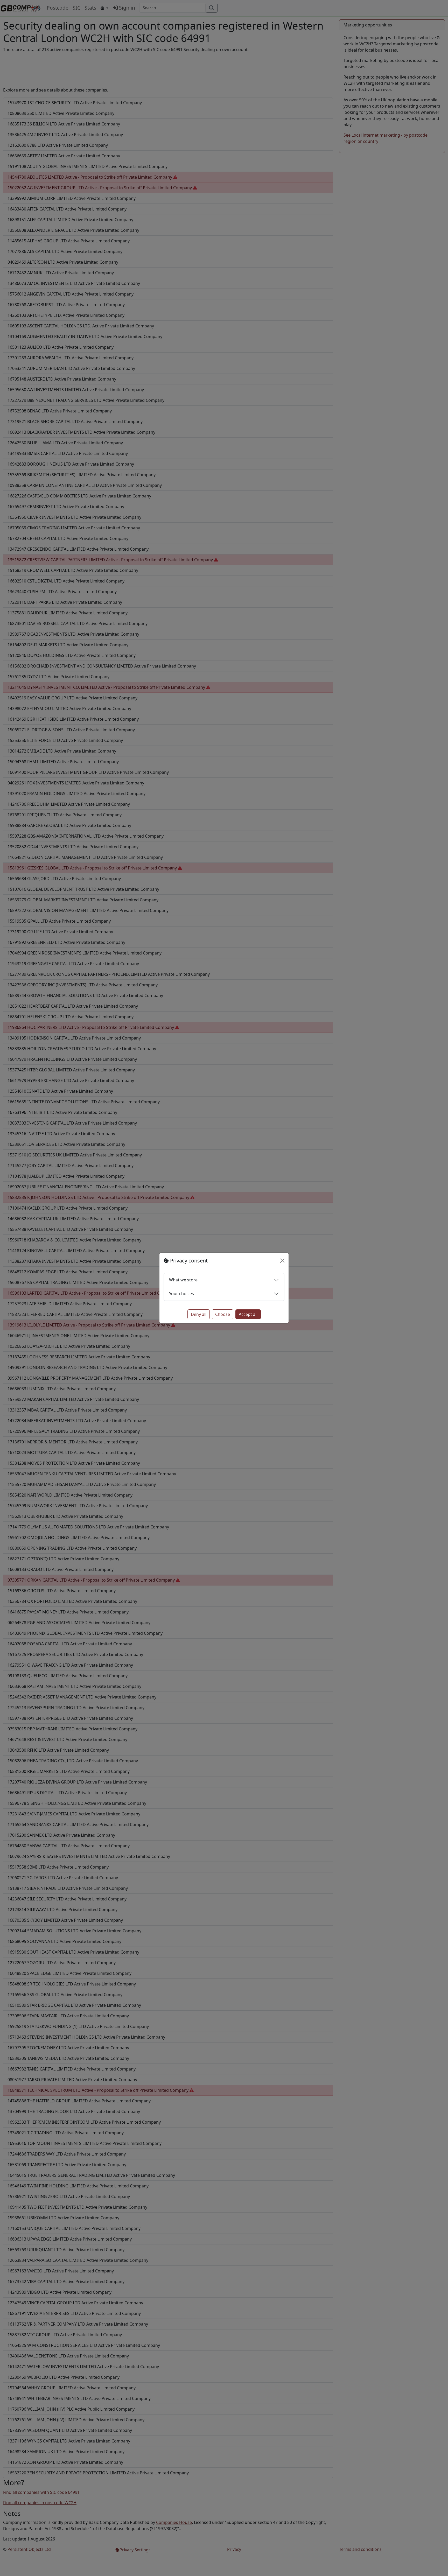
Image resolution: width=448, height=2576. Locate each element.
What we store (183, 1280)
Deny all (199, 1314)
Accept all (248, 1314)
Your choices (181, 1294)
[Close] (282, 1261)
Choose (223, 1314)
